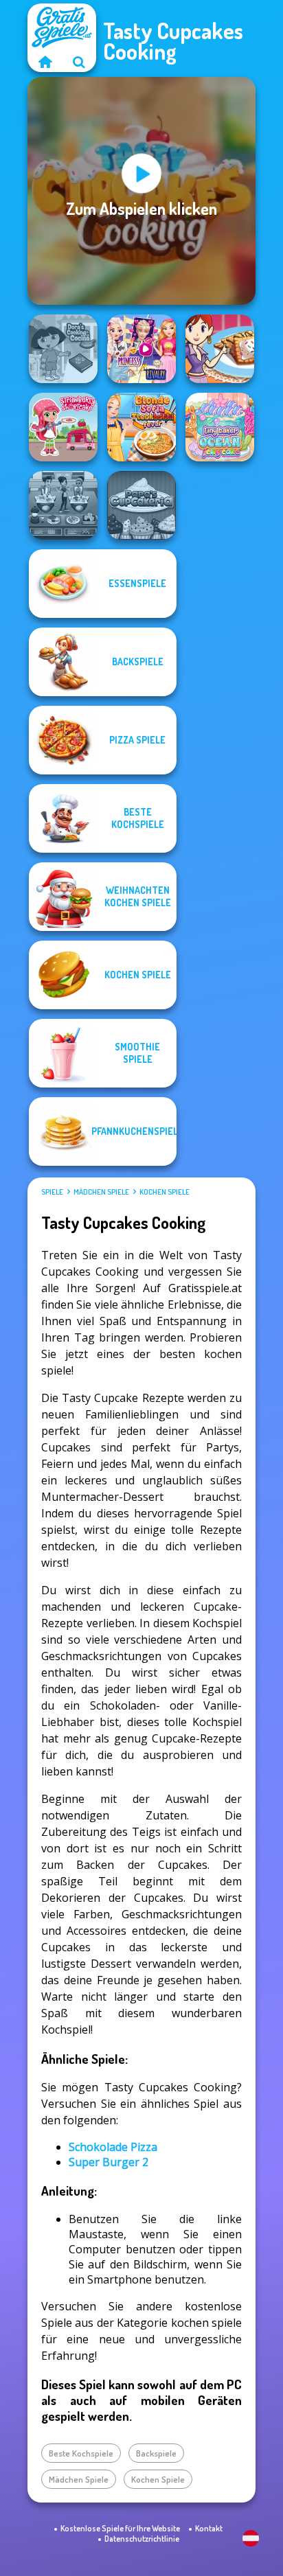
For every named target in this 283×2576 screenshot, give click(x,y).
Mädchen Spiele (101, 1192)
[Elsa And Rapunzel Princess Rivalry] (141, 349)
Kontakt (209, 2528)
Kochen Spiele (165, 1192)
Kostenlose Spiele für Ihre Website (120, 2528)
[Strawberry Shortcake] (63, 427)
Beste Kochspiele (81, 2453)
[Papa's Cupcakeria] (141, 505)
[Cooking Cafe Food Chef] (63, 505)
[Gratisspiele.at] (45, 62)
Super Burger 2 (109, 2162)
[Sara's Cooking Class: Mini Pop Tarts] (220, 349)
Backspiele (156, 2453)
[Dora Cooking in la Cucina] (63, 349)
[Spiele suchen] (79, 62)
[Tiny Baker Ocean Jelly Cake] (220, 427)
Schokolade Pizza (113, 2147)
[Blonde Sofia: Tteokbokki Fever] (141, 427)
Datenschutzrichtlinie (142, 2539)
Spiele (52, 1192)
